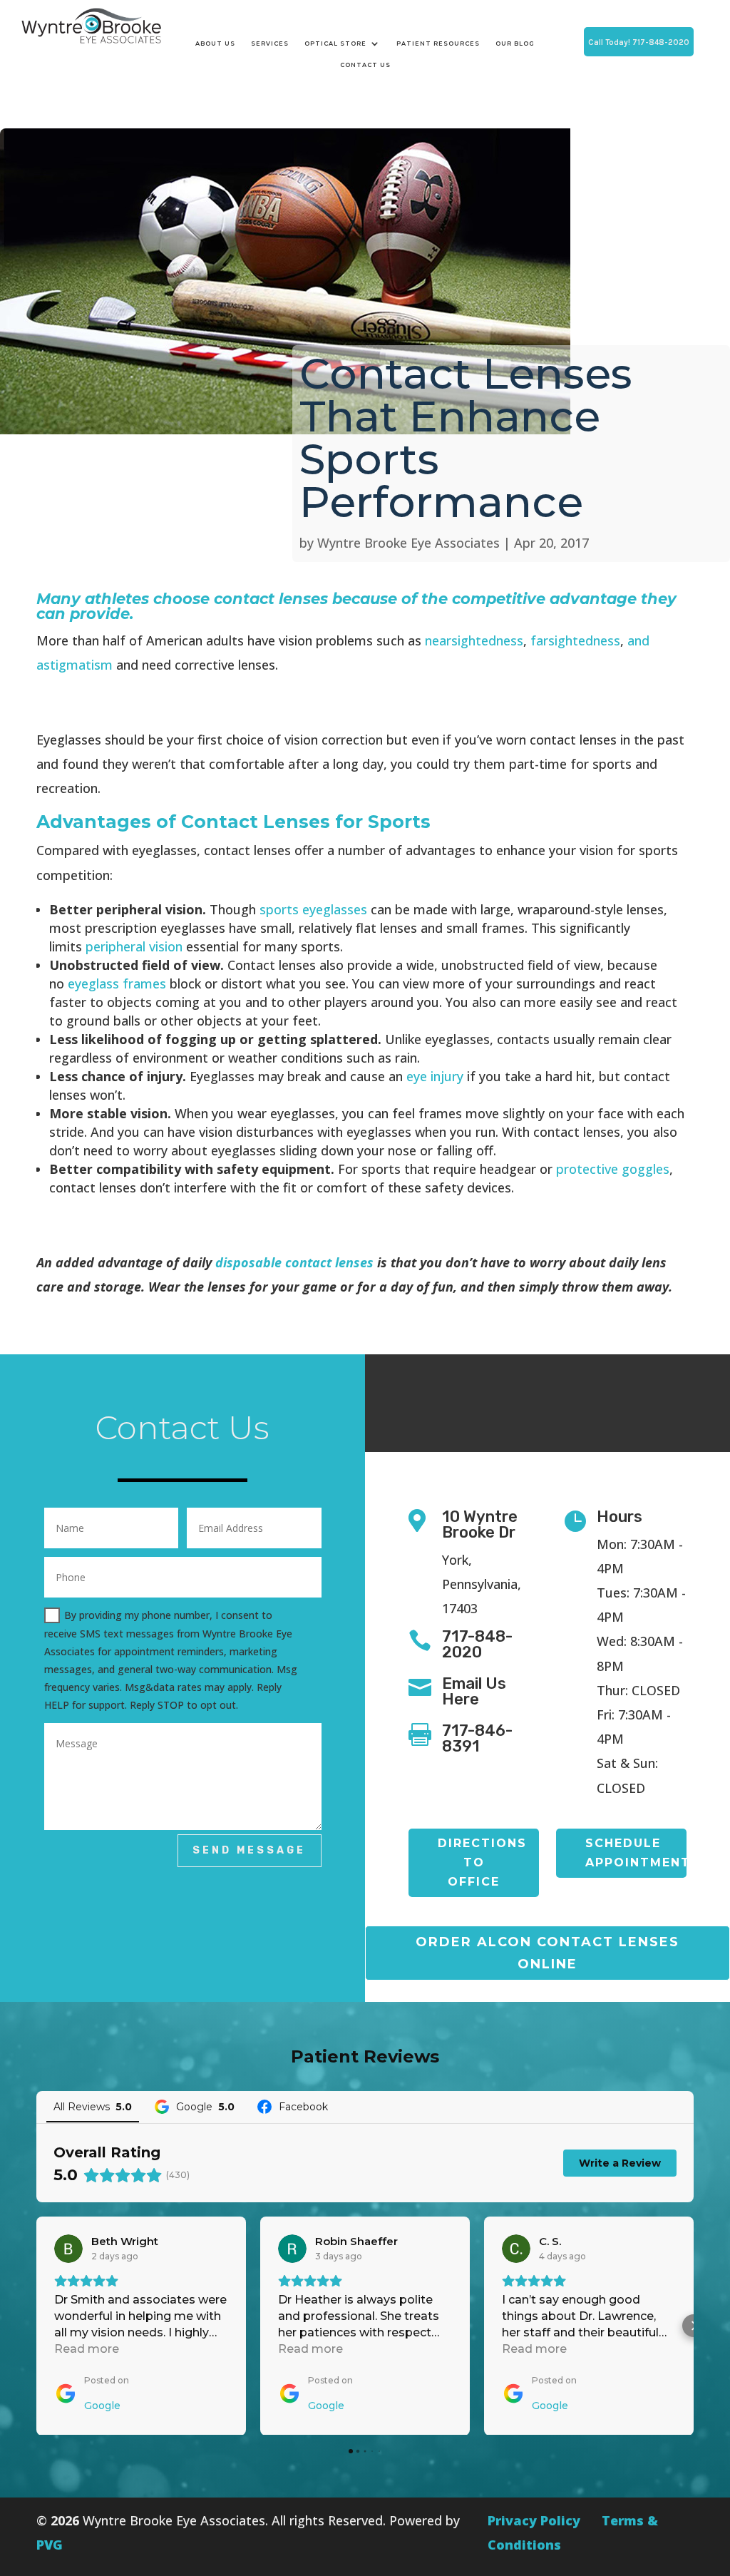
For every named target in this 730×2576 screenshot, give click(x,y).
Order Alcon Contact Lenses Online (547, 1953)
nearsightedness (474, 640)
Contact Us (365, 65)
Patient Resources (438, 44)
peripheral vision (134, 946)
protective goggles (613, 1169)
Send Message (249, 1850)
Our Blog (515, 44)
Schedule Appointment (636, 1853)
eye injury (435, 1076)
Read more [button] (87, 2349)
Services (270, 44)
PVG (50, 2545)
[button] (36, 2326)
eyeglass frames (117, 983)
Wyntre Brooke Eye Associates (408, 543)
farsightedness (575, 640)
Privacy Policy (534, 2520)
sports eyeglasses (313, 909)
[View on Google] (68, 2249)
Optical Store (335, 44)
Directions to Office (482, 1862)
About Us (215, 44)
